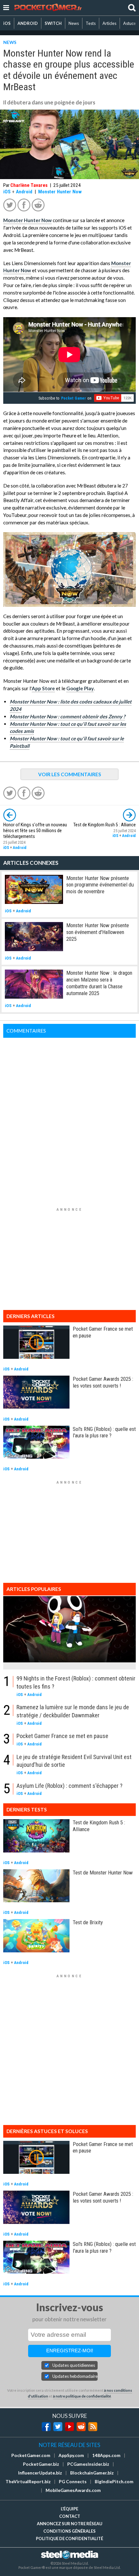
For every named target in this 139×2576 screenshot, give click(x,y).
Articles (109, 23)
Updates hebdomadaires (75, 2376)
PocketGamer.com (31, 2455)
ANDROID (28, 23)
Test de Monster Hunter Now (103, 1873)
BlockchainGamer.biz (92, 2473)
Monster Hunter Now (60, 192)
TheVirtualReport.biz (28, 2482)
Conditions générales (69, 2531)
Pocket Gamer (74, 398)
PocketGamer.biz (41, 2464)
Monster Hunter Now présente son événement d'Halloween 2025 (98, 932)
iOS (7, 23)
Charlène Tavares (29, 185)
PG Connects (73, 2482)
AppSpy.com (71, 2455)
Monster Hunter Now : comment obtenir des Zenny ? (67, 716)
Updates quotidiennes (74, 2365)
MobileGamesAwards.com (73, 2490)
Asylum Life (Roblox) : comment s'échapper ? (69, 1786)
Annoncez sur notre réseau (69, 2524)
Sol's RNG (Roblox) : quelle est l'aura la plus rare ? (104, 1432)
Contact (70, 2516)
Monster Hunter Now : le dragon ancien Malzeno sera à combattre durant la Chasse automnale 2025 (99, 983)
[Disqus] (69, 1119)
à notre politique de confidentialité (82, 2396)
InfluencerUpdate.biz (40, 2473)
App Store (43, 688)
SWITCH (53, 23)
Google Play (80, 688)
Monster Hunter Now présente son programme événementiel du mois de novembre (100, 885)
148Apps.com (106, 2455)
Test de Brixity (88, 1922)
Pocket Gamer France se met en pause (62, 1736)
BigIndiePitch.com (114, 2482)
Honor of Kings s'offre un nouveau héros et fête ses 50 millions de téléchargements (35, 831)
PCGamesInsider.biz (88, 2464)
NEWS (10, 42)
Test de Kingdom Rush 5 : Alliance (105, 825)
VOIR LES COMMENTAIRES (70, 774)
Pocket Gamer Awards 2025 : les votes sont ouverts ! (103, 1382)
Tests (91, 23)
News (74, 23)
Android (24, 192)
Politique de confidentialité (69, 2538)
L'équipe (69, 2509)
